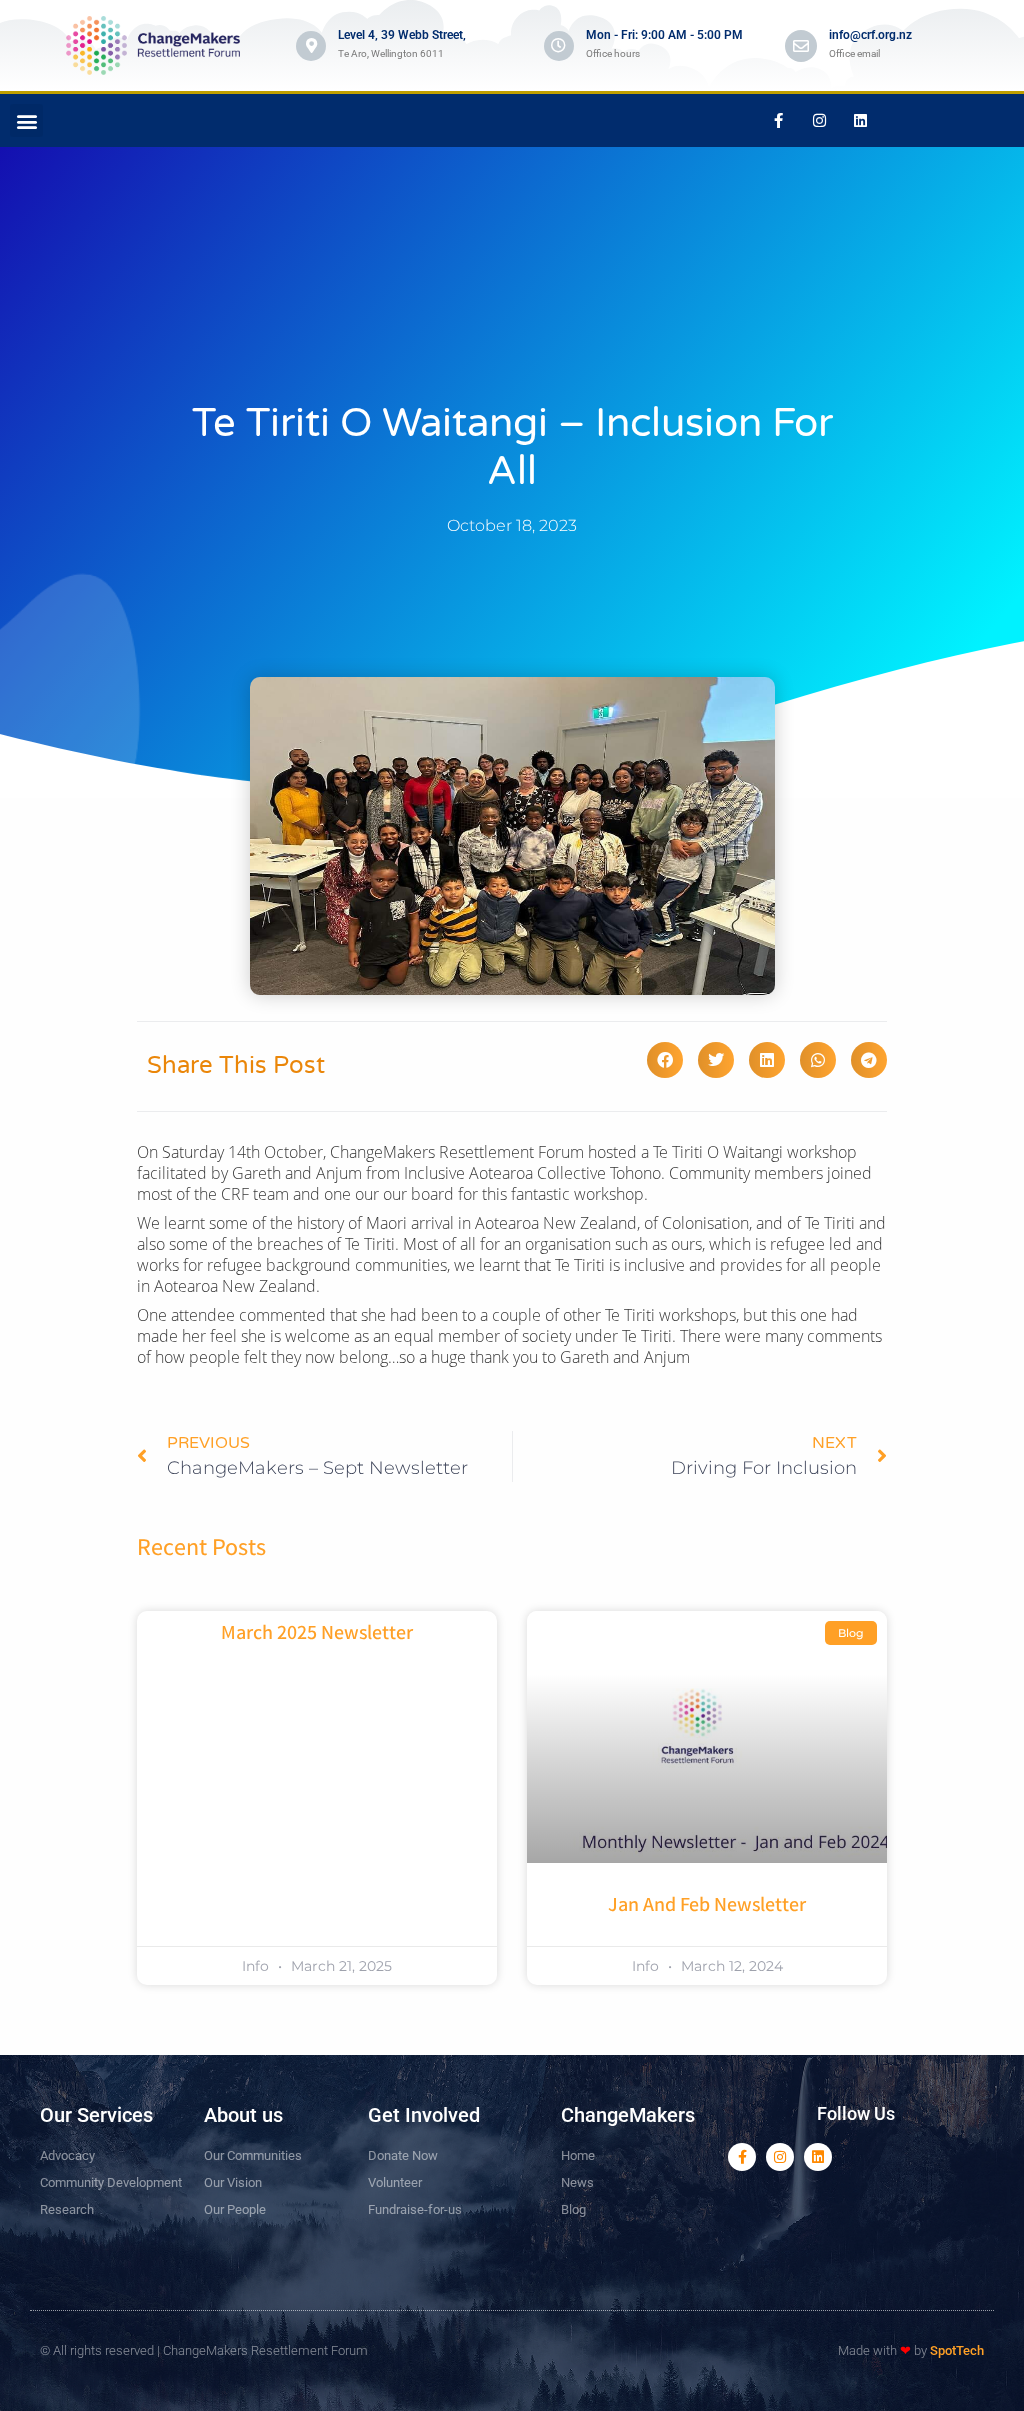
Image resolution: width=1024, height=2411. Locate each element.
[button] (26, 120)
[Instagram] (819, 121)
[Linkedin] (860, 121)
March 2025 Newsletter (317, 1634)
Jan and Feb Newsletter (707, 1906)
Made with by (911, 2350)
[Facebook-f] (778, 121)
